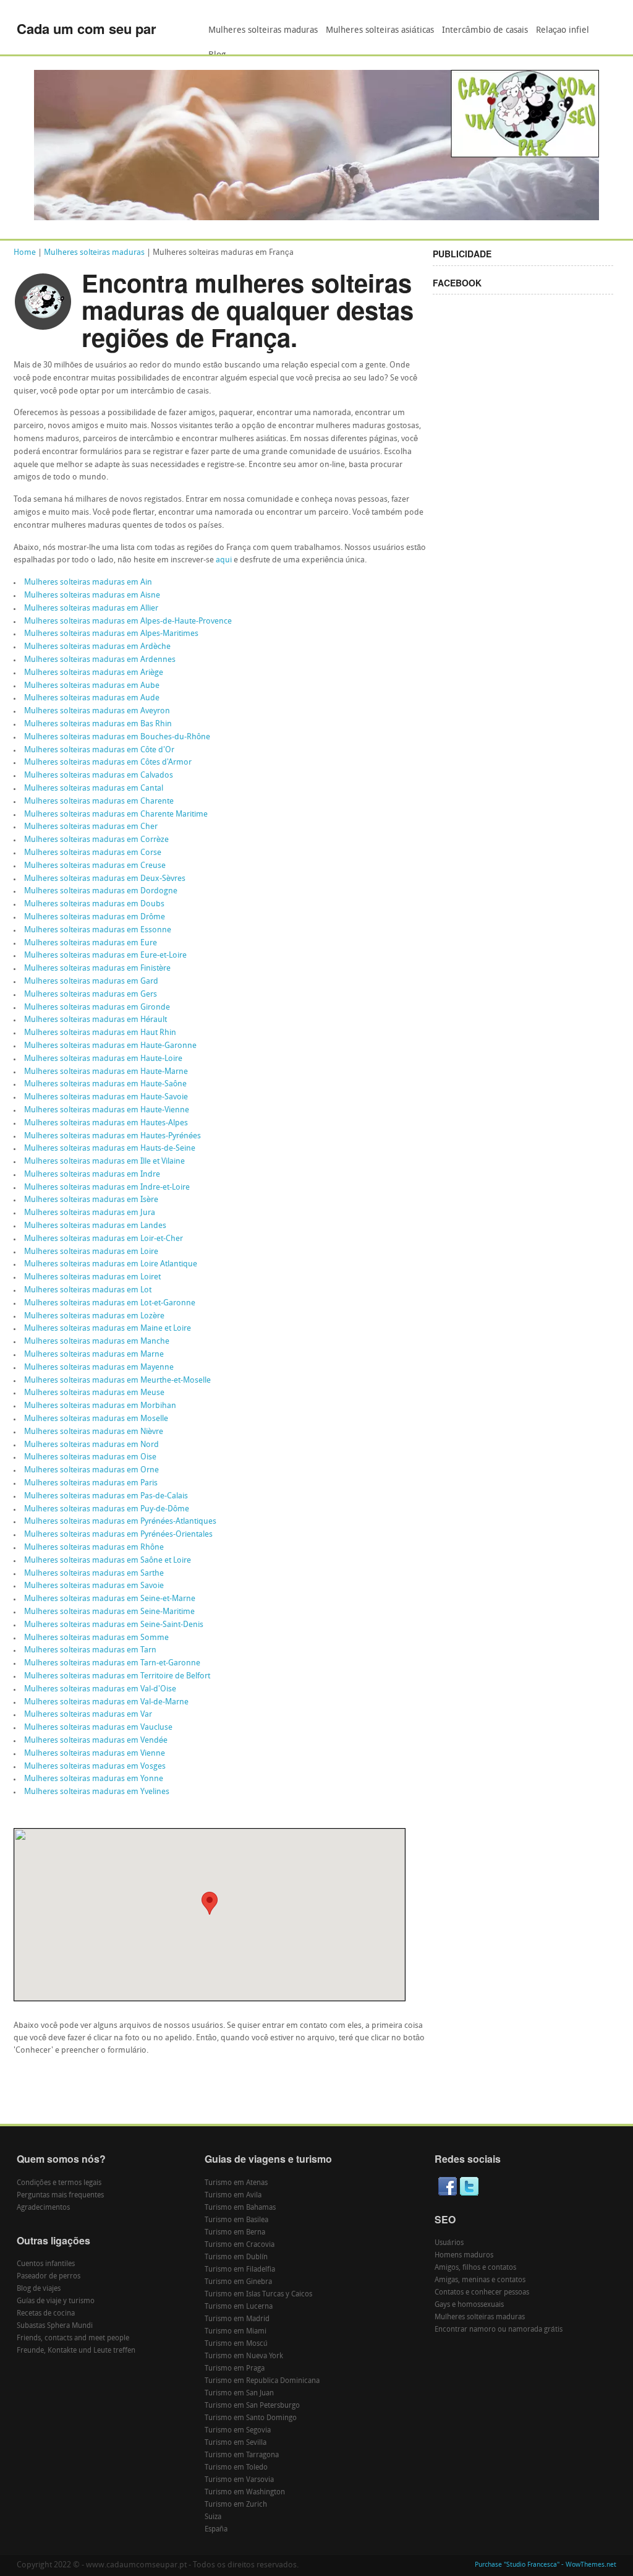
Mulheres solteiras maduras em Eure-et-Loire (105, 955)
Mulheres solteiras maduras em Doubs (94, 904)
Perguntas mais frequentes (60, 2196)
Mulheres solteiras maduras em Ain (88, 582)
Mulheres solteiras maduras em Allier (91, 608)
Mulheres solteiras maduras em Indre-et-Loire (107, 1187)
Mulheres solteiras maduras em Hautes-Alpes (106, 1123)
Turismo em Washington (245, 2492)
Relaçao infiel (563, 31)
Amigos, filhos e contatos (475, 2268)
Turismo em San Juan (239, 2394)
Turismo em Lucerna (239, 2307)
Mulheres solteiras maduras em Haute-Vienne (107, 1110)
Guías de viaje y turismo (56, 2301)
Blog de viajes (39, 2289)
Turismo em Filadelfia (240, 2270)
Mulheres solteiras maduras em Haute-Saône (105, 1084)
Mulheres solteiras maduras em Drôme (95, 917)
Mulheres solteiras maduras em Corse (93, 853)
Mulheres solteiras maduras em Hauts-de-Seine (110, 1148)
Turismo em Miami (236, 2332)
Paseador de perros (49, 2277)
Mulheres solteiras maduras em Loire (91, 1252)
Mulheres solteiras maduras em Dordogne (101, 891)
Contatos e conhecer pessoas (482, 2293)
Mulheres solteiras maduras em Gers (91, 994)
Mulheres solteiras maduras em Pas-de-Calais (106, 1496)
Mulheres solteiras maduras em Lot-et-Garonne (110, 1303)
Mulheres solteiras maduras (263, 31)
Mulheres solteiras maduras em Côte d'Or (99, 750)
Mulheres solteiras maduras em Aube (92, 686)
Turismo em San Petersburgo (252, 2406)
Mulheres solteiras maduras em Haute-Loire (103, 1059)
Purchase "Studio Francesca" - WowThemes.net (546, 2565)
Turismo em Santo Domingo (251, 2418)
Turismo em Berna (235, 2233)
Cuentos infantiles (46, 2264)
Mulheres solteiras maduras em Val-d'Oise (100, 1689)
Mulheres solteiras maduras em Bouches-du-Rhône (117, 737)
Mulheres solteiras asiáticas (380, 31)
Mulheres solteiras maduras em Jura (90, 1213)
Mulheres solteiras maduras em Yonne (94, 1779)
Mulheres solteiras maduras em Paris (91, 1483)
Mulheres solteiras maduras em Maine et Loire (108, 1329)
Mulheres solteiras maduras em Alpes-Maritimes (111, 634)
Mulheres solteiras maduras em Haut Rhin (100, 1033)
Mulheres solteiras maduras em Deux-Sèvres (105, 879)
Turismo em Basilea (236, 2220)
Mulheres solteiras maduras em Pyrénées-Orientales (118, 1535)
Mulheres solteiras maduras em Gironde (97, 1007)
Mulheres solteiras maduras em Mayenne (99, 1367)
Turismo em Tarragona (242, 2455)
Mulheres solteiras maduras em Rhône (94, 1548)
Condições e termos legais (59, 2183)
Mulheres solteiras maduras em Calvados (99, 775)
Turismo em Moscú (236, 2344)
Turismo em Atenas (236, 2183)
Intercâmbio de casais (485, 31)
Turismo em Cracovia (240, 2245)
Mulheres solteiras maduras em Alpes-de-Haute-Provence (128, 621)
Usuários (449, 2243)
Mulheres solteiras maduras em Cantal (94, 788)
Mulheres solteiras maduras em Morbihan (100, 1406)
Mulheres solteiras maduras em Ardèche (97, 647)
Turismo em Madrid (237, 2319)
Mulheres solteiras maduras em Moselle (96, 1419)
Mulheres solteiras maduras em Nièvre (94, 1432)
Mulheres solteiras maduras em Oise (90, 1457)
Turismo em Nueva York (244, 2356)
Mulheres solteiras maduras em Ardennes (100, 660)
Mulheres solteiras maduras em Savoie (94, 1586)
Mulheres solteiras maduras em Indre (92, 1174)
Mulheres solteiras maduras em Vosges (95, 1767)
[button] (210, 1903)
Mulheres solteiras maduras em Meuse (94, 1393)
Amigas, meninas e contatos (480, 2280)
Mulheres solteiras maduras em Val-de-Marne (106, 1702)
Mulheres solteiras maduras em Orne (91, 1470)
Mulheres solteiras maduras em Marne (94, 1355)
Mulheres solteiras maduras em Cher (91, 827)
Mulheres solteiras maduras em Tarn (90, 1650)
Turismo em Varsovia (239, 2480)
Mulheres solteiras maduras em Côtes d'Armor (108, 762)
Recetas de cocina (46, 2314)
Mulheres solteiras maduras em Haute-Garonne (110, 1046)
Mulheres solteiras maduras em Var (88, 1715)
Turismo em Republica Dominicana (262, 2381)
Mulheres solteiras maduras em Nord (91, 1445)
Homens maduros (464, 2256)
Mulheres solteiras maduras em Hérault (96, 1020)
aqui (224, 560)
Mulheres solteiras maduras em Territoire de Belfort (117, 1676)
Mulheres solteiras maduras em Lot (88, 1290)
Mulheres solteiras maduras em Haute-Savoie (106, 1097)
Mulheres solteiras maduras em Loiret (92, 1277)
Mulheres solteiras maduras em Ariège (94, 673)
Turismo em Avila (233, 2196)
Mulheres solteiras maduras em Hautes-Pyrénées (113, 1136)
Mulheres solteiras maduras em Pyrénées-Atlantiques (120, 1522)
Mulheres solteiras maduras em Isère (91, 1200)
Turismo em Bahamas (240, 2208)
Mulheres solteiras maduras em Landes (95, 1226)
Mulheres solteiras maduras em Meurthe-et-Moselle (117, 1380)
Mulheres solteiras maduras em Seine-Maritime (109, 1612)
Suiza (213, 2517)
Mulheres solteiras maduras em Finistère (97, 968)
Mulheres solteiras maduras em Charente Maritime (116, 814)
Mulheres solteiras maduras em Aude (92, 698)
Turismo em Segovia (238, 2431)
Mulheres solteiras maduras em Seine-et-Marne (110, 1599)
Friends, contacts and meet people (73, 2338)
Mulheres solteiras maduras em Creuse (95, 866)
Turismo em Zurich (236, 2505)
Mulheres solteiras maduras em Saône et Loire (108, 1561)
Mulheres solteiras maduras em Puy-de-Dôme (107, 1509)
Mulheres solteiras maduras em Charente (99, 801)
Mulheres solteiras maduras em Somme (96, 1638)
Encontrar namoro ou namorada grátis (499, 2330)
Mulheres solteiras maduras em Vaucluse (98, 1728)
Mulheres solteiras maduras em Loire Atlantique (111, 1264)
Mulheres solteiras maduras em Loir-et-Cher (104, 1239)
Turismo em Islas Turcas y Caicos (258, 2295)
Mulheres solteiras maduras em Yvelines (97, 1792)
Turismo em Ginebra (238, 2282)
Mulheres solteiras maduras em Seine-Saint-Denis (114, 1625)
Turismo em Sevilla (236, 2443)
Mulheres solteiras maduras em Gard (91, 981)
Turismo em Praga (235, 2369)
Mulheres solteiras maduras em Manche (97, 1342)
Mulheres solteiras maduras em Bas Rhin (98, 724)
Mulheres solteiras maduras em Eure (91, 943)
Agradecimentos (43, 2208)
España (216, 2530)
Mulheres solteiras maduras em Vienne (95, 1754)
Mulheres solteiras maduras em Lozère (94, 1316)
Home (25, 253)
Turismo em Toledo (236, 2468)
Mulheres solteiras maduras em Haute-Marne (106, 1072)
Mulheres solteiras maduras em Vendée (96, 1741)
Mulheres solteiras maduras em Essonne (98, 930)
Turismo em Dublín (236, 2257)
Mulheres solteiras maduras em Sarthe (94, 1574)
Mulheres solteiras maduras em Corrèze (96, 840)
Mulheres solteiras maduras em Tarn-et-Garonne (112, 1663)
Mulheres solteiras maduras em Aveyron (97, 711)
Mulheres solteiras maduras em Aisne (92, 595)
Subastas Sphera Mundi (55, 2326)
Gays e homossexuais (469, 2305)
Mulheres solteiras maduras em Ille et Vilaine (104, 1161)
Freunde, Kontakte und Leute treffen (76, 2351)
